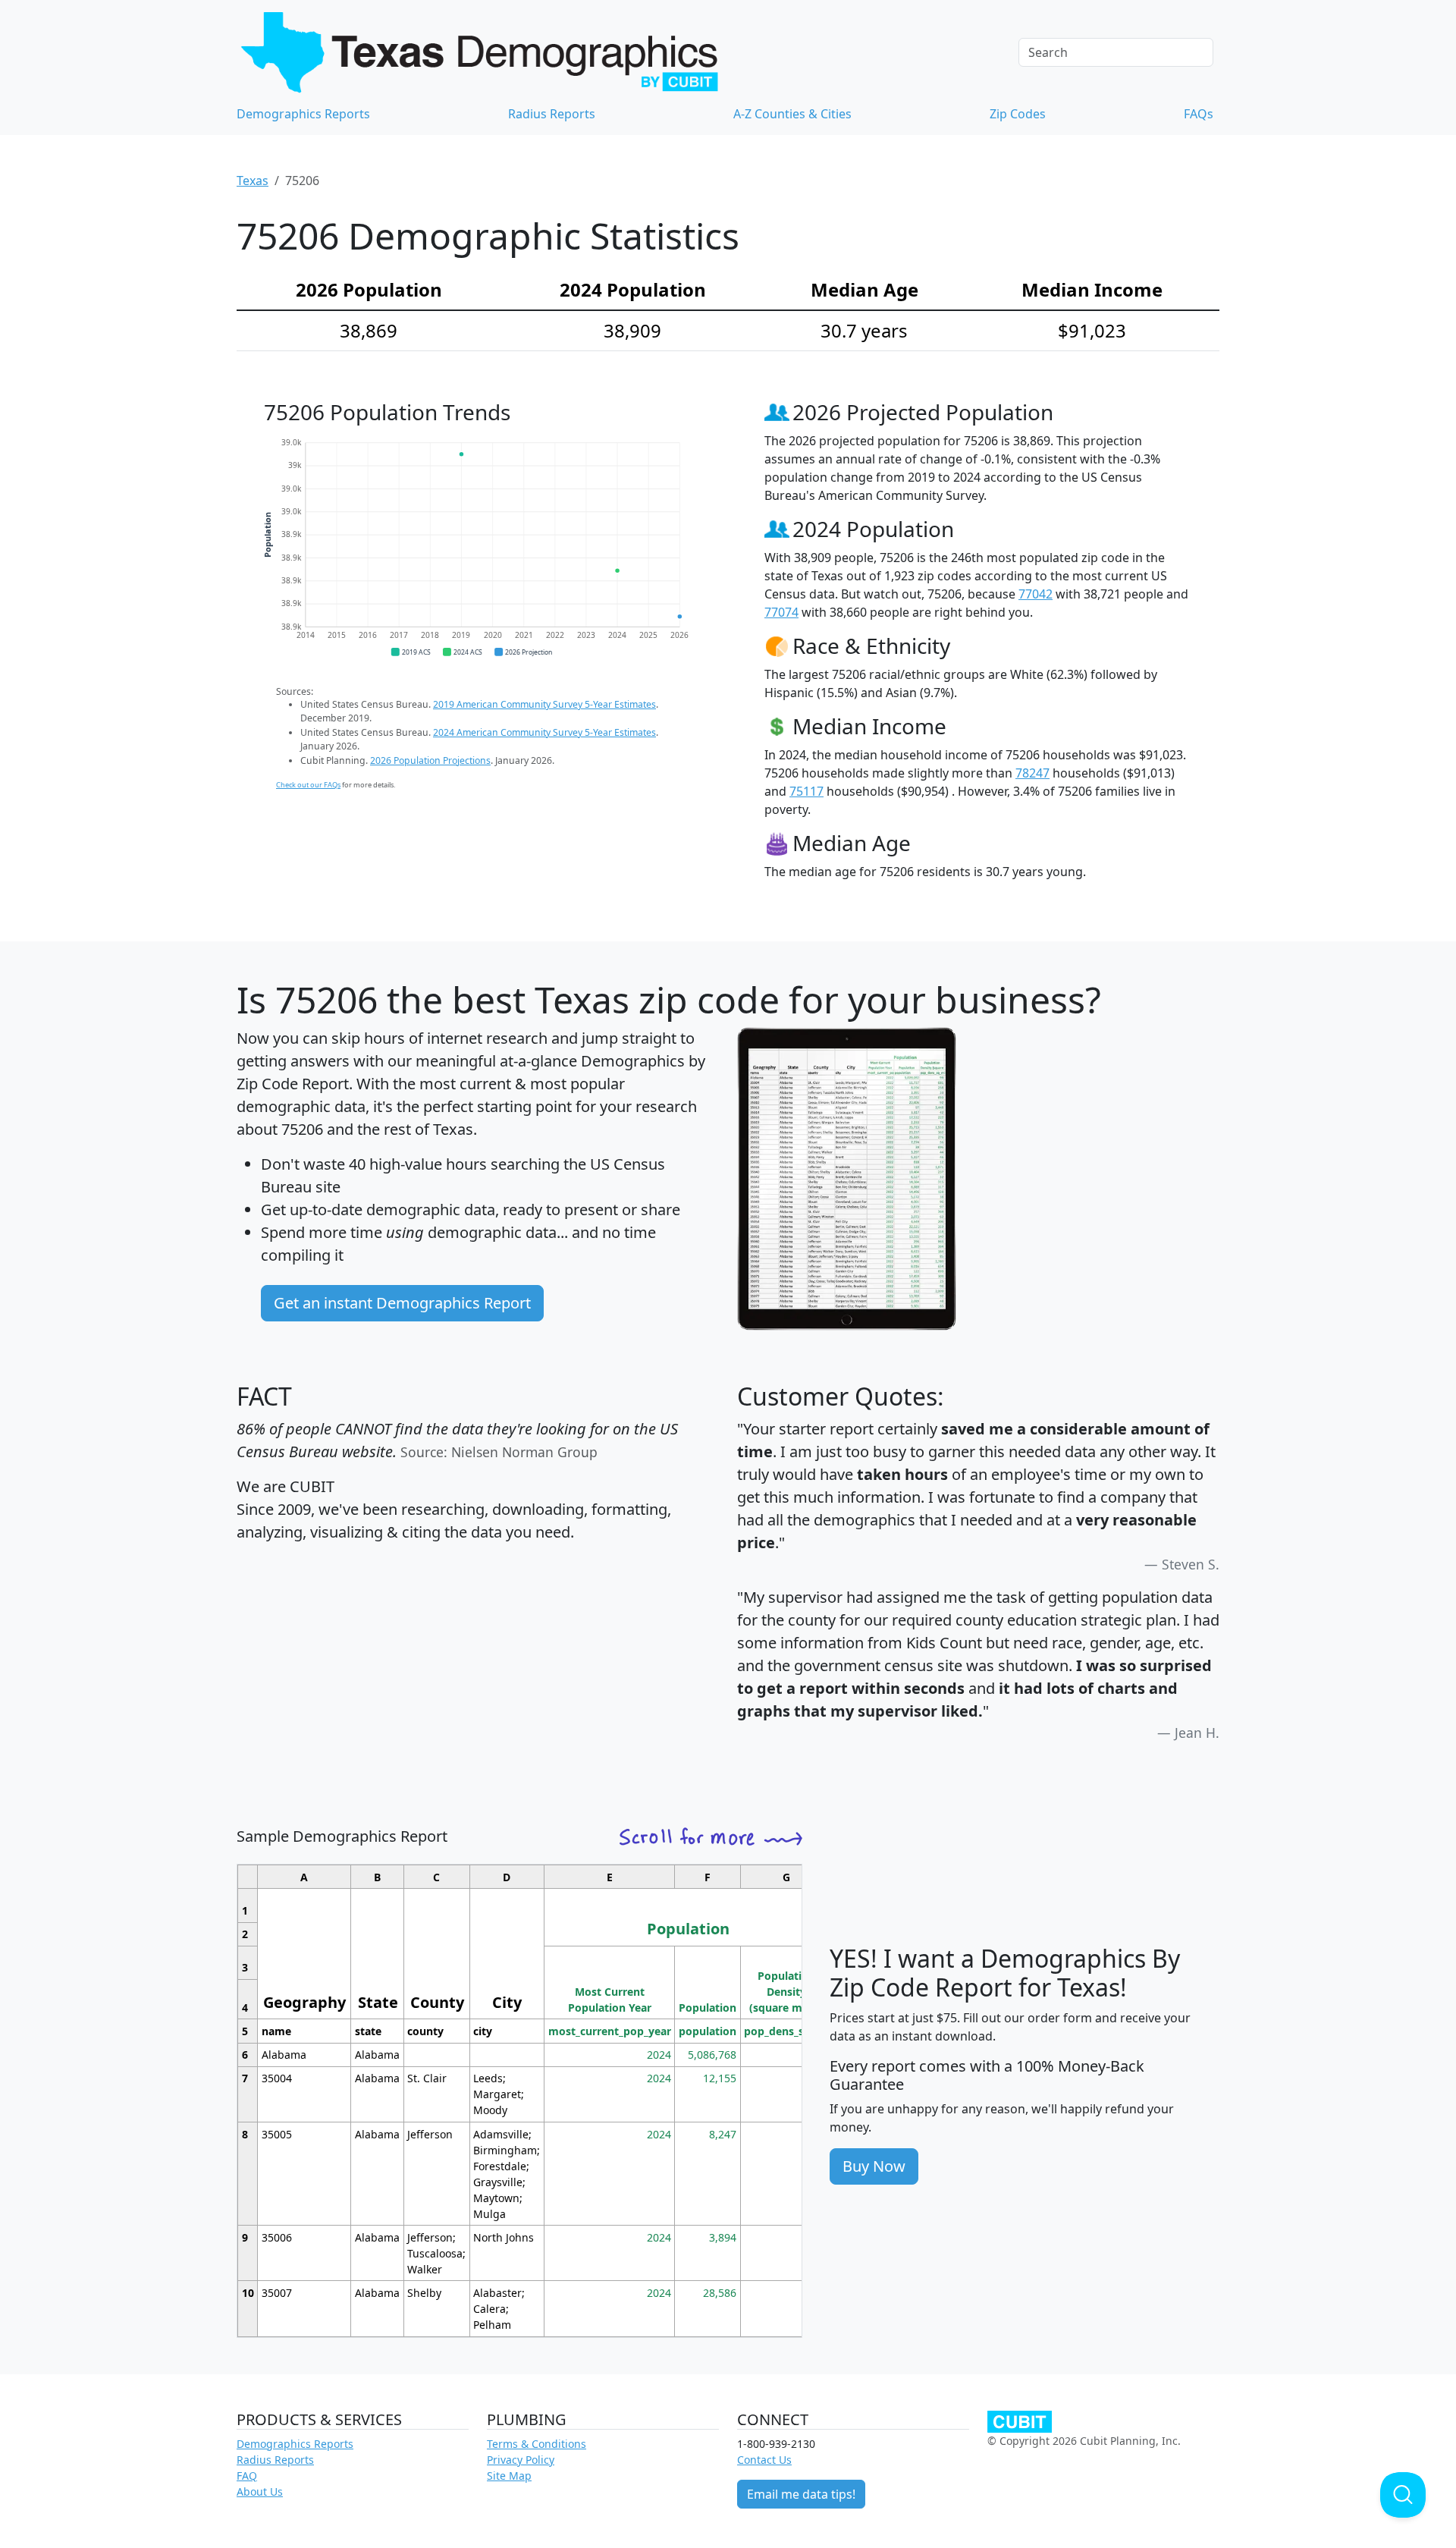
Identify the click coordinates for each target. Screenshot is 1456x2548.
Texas (253, 181)
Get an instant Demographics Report (402, 1303)
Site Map (509, 2476)
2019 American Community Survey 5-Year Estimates (544, 704)
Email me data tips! (801, 2494)
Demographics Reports (303, 114)
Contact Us (764, 2460)
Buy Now (874, 2166)
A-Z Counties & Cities (792, 114)
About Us (260, 2491)
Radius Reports (552, 114)
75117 (806, 791)
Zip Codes (1018, 114)
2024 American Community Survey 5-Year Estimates (544, 732)
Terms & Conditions (537, 2444)
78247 (1032, 773)
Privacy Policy (521, 2460)
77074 (781, 612)
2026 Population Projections (430, 760)
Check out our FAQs (308, 785)
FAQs (1199, 114)
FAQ (247, 2476)
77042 (1036, 594)
